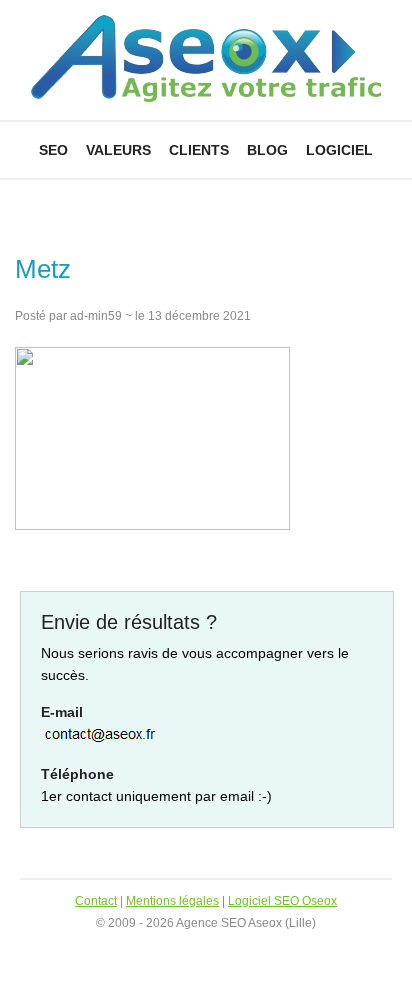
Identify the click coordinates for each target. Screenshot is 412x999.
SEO (53, 150)
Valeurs (118, 150)
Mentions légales (172, 901)
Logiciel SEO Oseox (282, 901)
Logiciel (339, 150)
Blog (267, 150)
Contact (96, 901)
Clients (199, 150)
